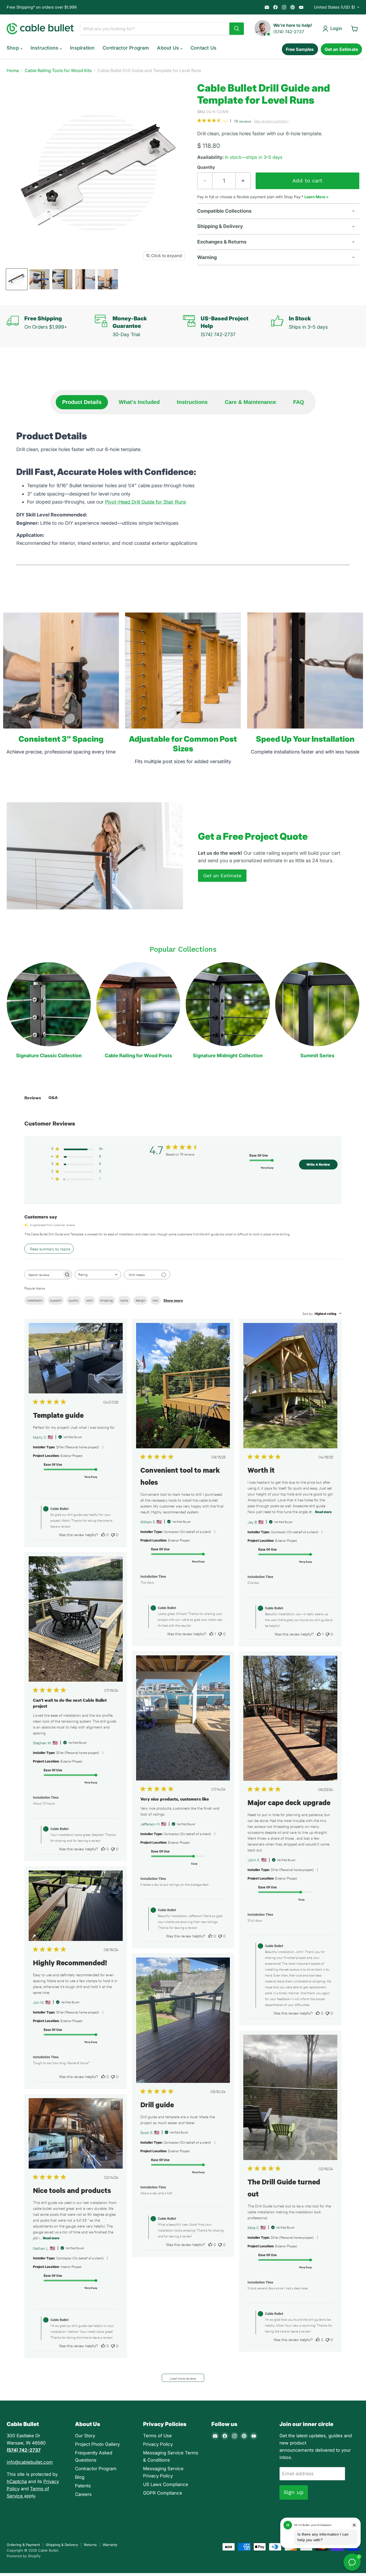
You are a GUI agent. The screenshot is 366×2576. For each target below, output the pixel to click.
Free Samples (300, 49)
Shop (14, 48)
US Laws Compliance (166, 2484)
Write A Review (318, 1164)
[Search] (237, 29)
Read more (323, 1512)
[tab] (82, 402)
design (140, 1300)
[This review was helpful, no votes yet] (103, 1535)
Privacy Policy (158, 2444)
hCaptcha (17, 2481)
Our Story (85, 2436)
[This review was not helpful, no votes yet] (113, 1535)
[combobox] (98, 1275)
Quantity (206, 167)
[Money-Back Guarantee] (139, 326)
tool (156, 1300)
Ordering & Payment (23, 2545)
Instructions (45, 48)
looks (124, 1300)
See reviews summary (271, 121)
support (56, 1300)
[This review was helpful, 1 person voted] (211, 1634)
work (89, 1300)
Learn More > (317, 197)
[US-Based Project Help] (227, 326)
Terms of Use (157, 2436)
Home (13, 70)
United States (335, 7)
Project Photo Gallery (97, 2444)
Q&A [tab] (53, 1097)
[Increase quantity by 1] (243, 181)
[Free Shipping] (51, 326)
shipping (107, 1300)
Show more (173, 1300)
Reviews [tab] (33, 1098)
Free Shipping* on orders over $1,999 (42, 7)
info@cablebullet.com (30, 2462)
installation (35, 1300)
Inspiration (82, 48)
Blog (80, 2477)
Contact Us (203, 48)
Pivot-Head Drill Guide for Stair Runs (145, 502)
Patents (83, 2486)
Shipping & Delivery (62, 2545)
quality (74, 1300)
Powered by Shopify (24, 2556)
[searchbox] (43, 1275)
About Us (169, 48)
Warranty (110, 2545)
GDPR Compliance (163, 2493)
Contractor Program (126, 48)
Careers (83, 2494)
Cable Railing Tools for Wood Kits (58, 70)
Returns (90, 2545)
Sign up (294, 2492)
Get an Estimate (341, 49)
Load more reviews (183, 2378)
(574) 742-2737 (289, 32)
